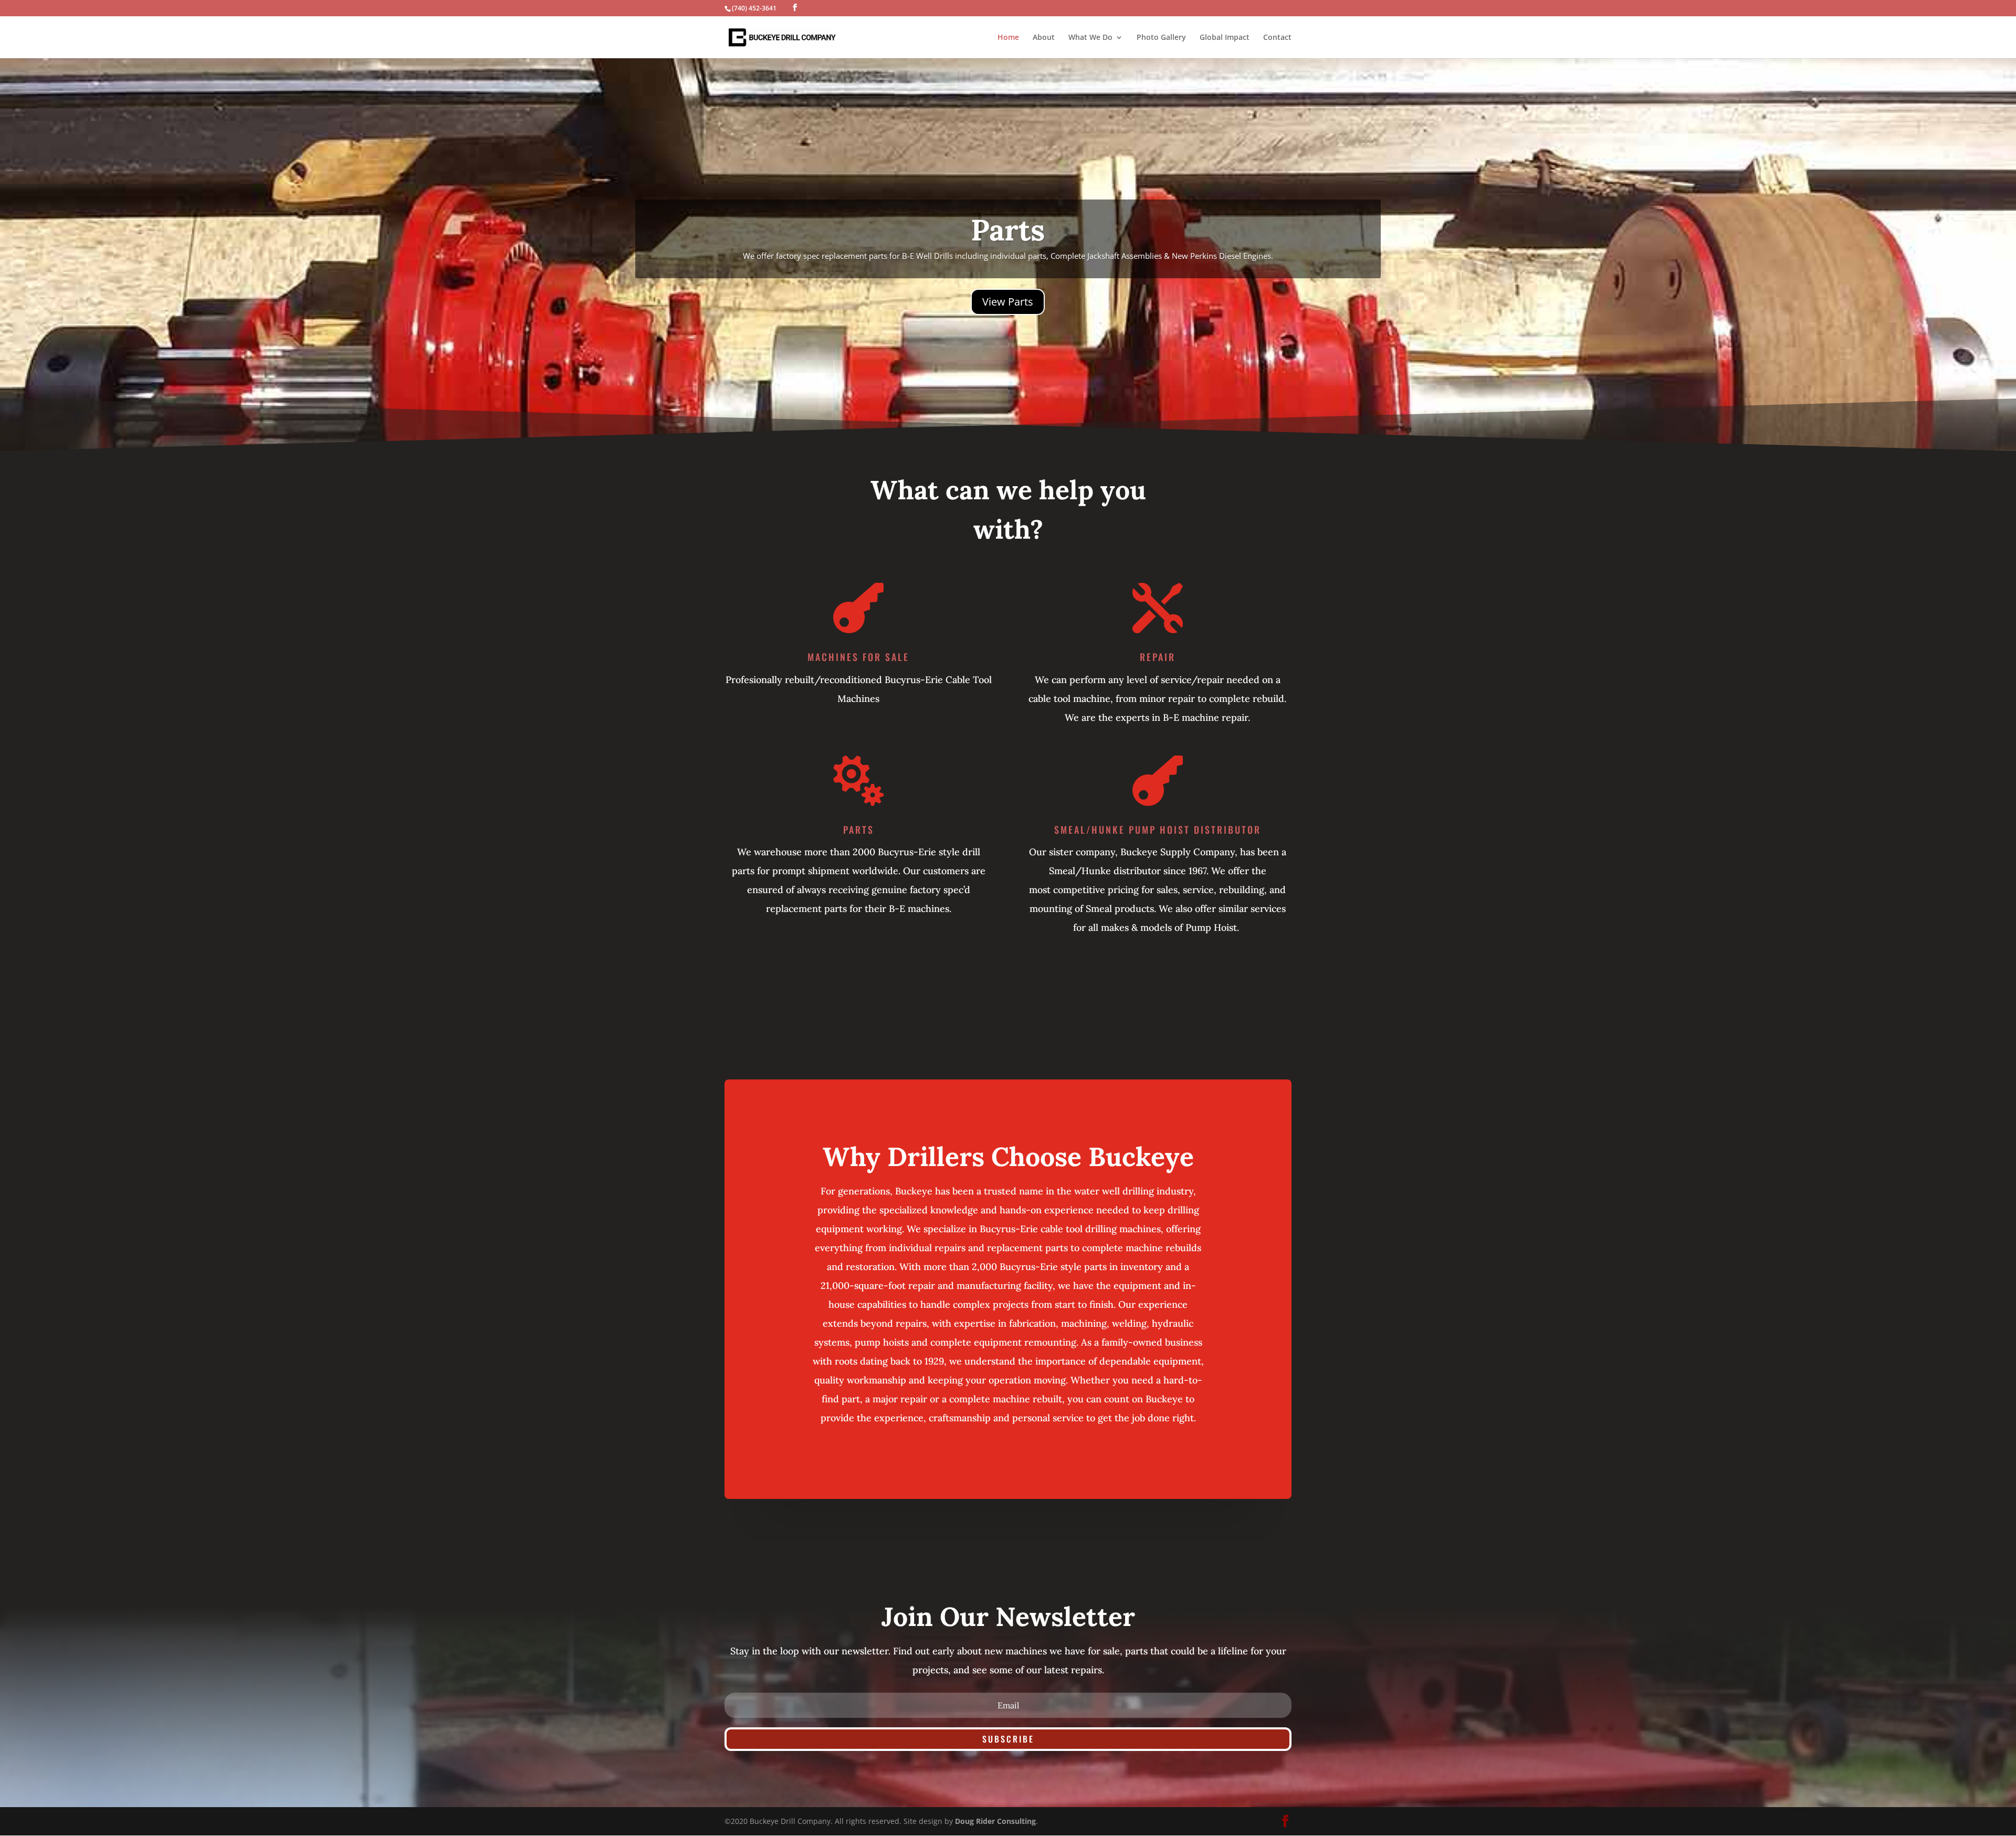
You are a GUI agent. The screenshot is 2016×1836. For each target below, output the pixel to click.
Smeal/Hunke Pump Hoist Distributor (1158, 830)
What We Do (1090, 38)
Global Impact (1225, 38)
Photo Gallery (1161, 38)
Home (1008, 38)
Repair (1158, 657)
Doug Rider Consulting (995, 1821)
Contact (1277, 38)
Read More (1008, 261)
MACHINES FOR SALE (858, 657)
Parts (859, 830)
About (1044, 38)
